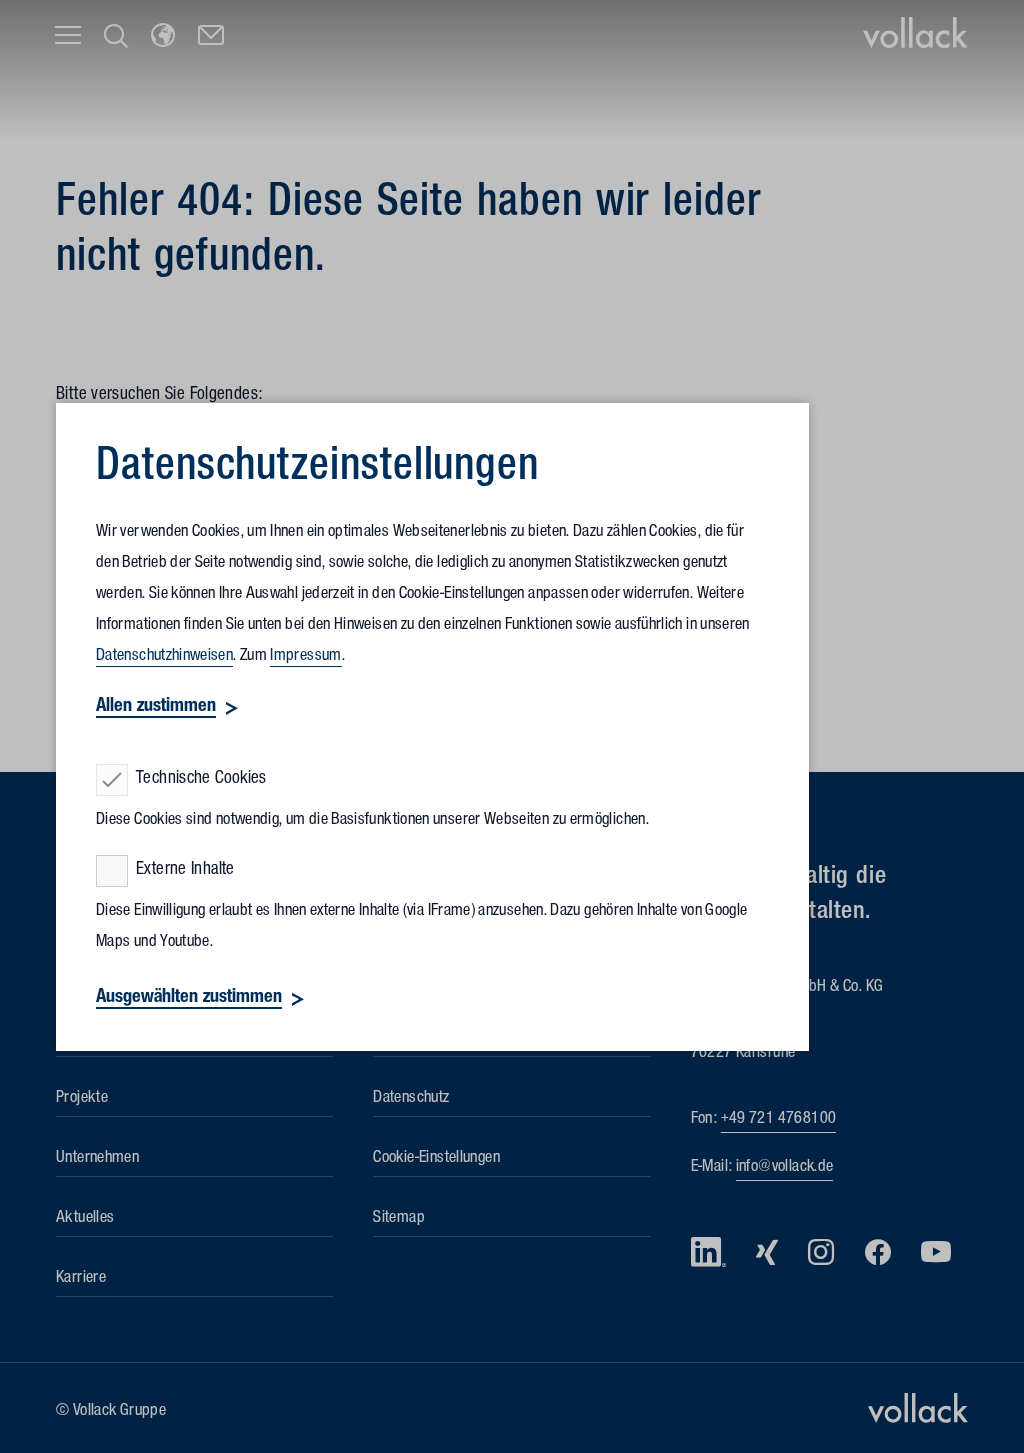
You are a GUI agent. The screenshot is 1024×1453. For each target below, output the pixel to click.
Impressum (305, 657)
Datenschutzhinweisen (164, 657)
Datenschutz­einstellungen (317, 470)
